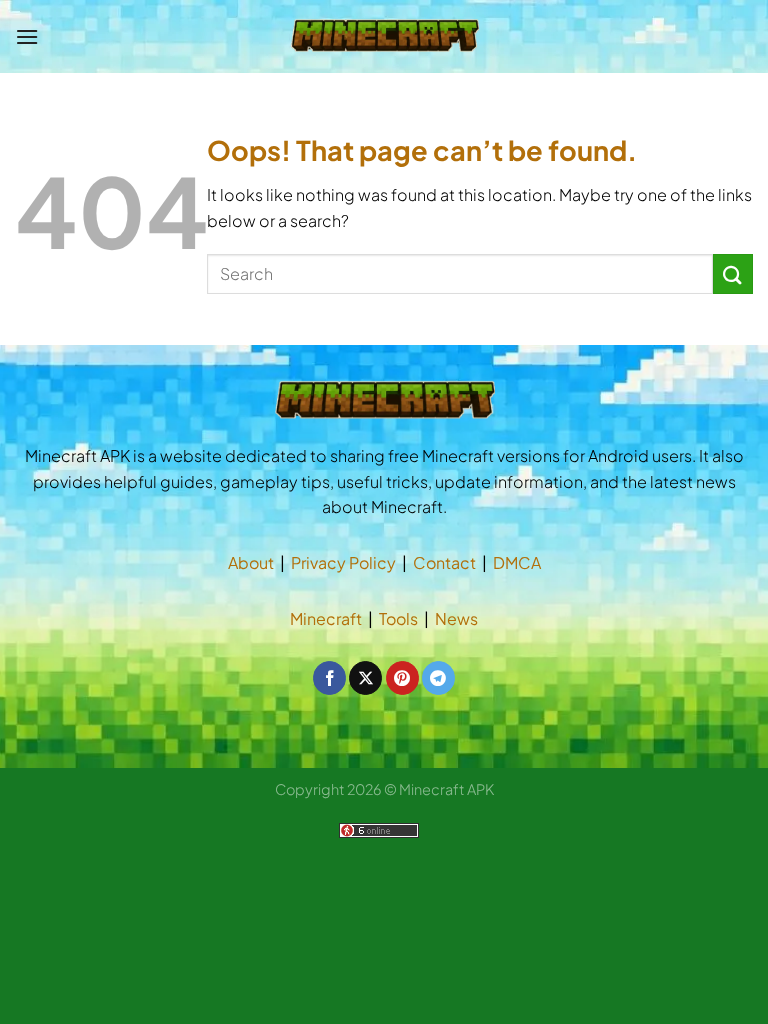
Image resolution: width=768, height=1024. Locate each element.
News (456, 618)
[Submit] (733, 273)
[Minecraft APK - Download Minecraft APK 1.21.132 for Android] (384, 36)
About (251, 562)
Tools (398, 618)
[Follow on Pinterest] (402, 678)
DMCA (517, 562)
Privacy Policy (343, 562)
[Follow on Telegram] (438, 678)
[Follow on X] (365, 678)
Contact (444, 562)
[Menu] (27, 36)
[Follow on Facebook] (329, 678)
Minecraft (326, 618)
